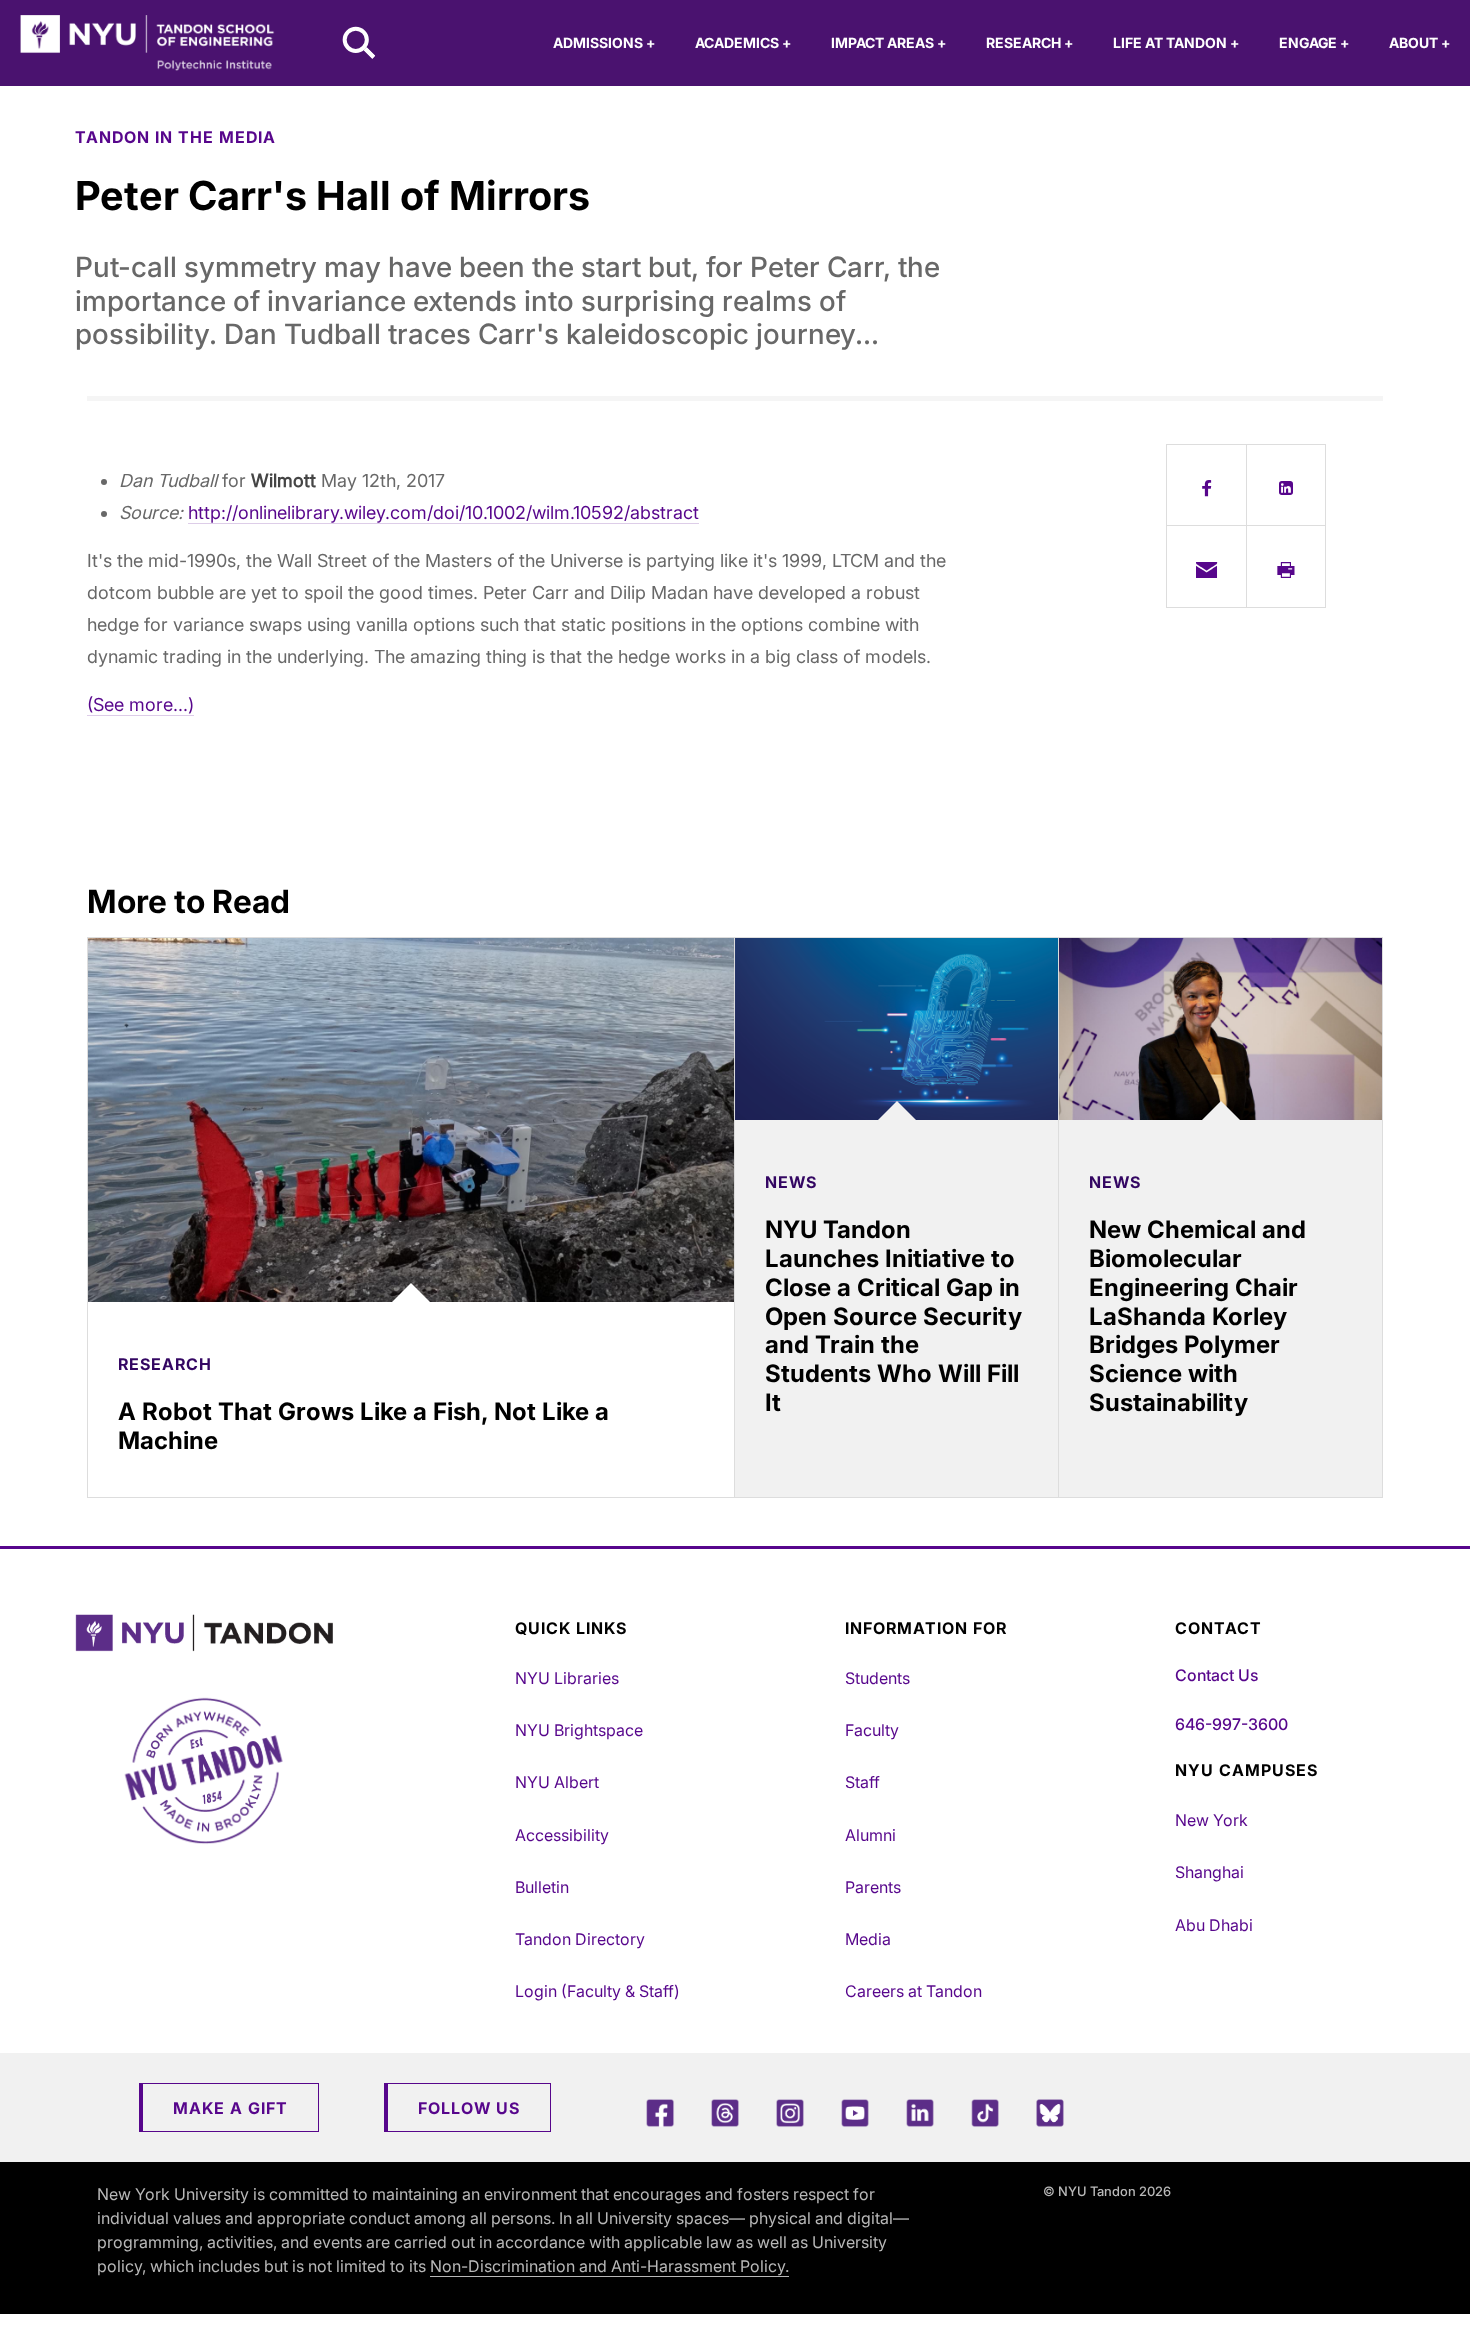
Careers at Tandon (913, 1991)
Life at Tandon (1176, 42)
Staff (862, 1782)
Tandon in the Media (175, 137)
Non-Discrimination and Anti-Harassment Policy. (609, 2266)
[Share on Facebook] (1206, 485)
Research (1029, 42)
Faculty (872, 1730)
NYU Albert (557, 1782)
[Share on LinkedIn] (1286, 485)
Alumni (870, 1835)
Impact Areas (888, 42)
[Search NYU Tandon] (360, 45)
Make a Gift (230, 2108)
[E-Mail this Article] (1206, 566)
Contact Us (1216, 1675)
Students (877, 1678)
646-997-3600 (1231, 1724)
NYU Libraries (567, 1678)
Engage (1314, 42)
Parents (873, 1887)
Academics (743, 42)
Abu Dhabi (1214, 1925)
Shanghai (1209, 1872)
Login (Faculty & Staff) (597, 1991)
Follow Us (469, 2108)
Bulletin (542, 1887)
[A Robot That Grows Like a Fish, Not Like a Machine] (411, 1119)
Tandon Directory (580, 1939)
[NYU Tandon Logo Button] (290, 1633)
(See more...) (140, 704)
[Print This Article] (1286, 566)
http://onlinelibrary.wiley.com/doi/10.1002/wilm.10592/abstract (443, 512)
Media (868, 1939)
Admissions (604, 42)
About (1419, 42)
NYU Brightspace (579, 1730)
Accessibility (562, 1835)
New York (1211, 1820)
